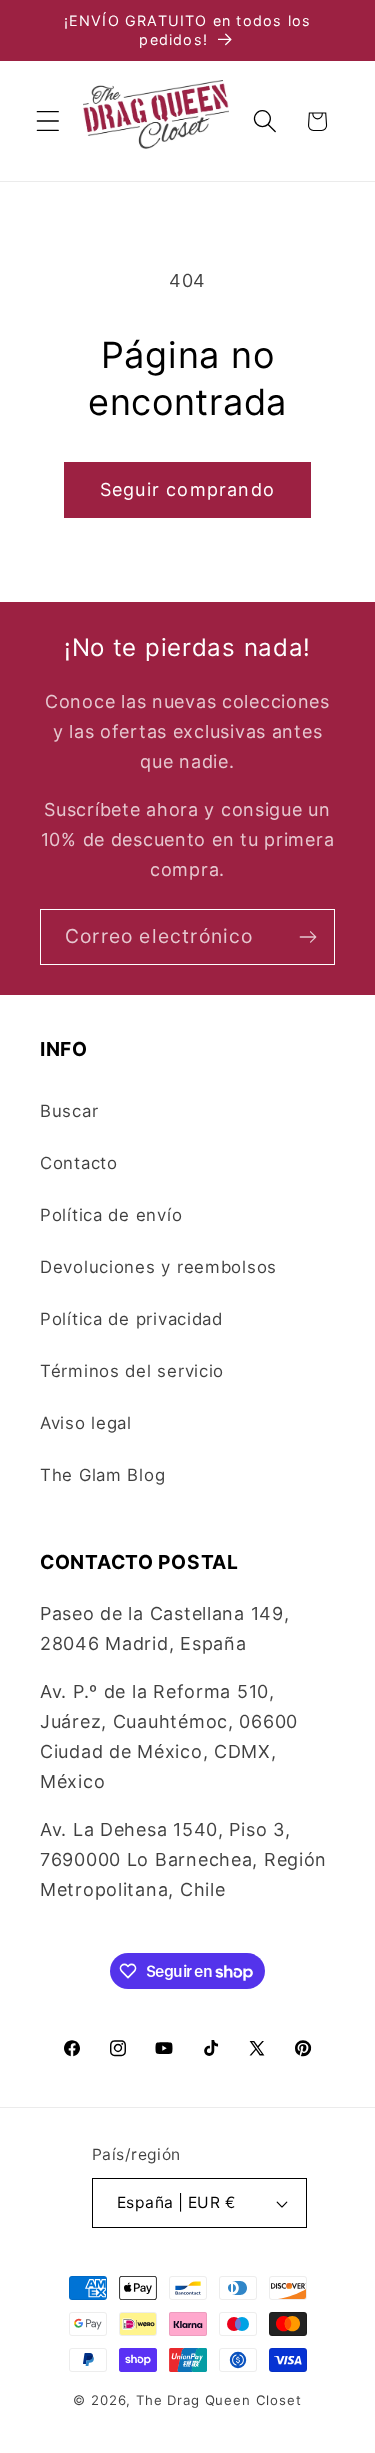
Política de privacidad (131, 1319)
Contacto (79, 1163)
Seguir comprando (187, 489)
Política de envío (111, 1215)
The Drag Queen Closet (219, 2400)
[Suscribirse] (307, 937)
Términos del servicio (132, 1371)
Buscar (69, 1111)
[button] (48, 121)
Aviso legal (86, 1423)
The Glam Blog (102, 1475)
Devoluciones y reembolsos (158, 1267)
